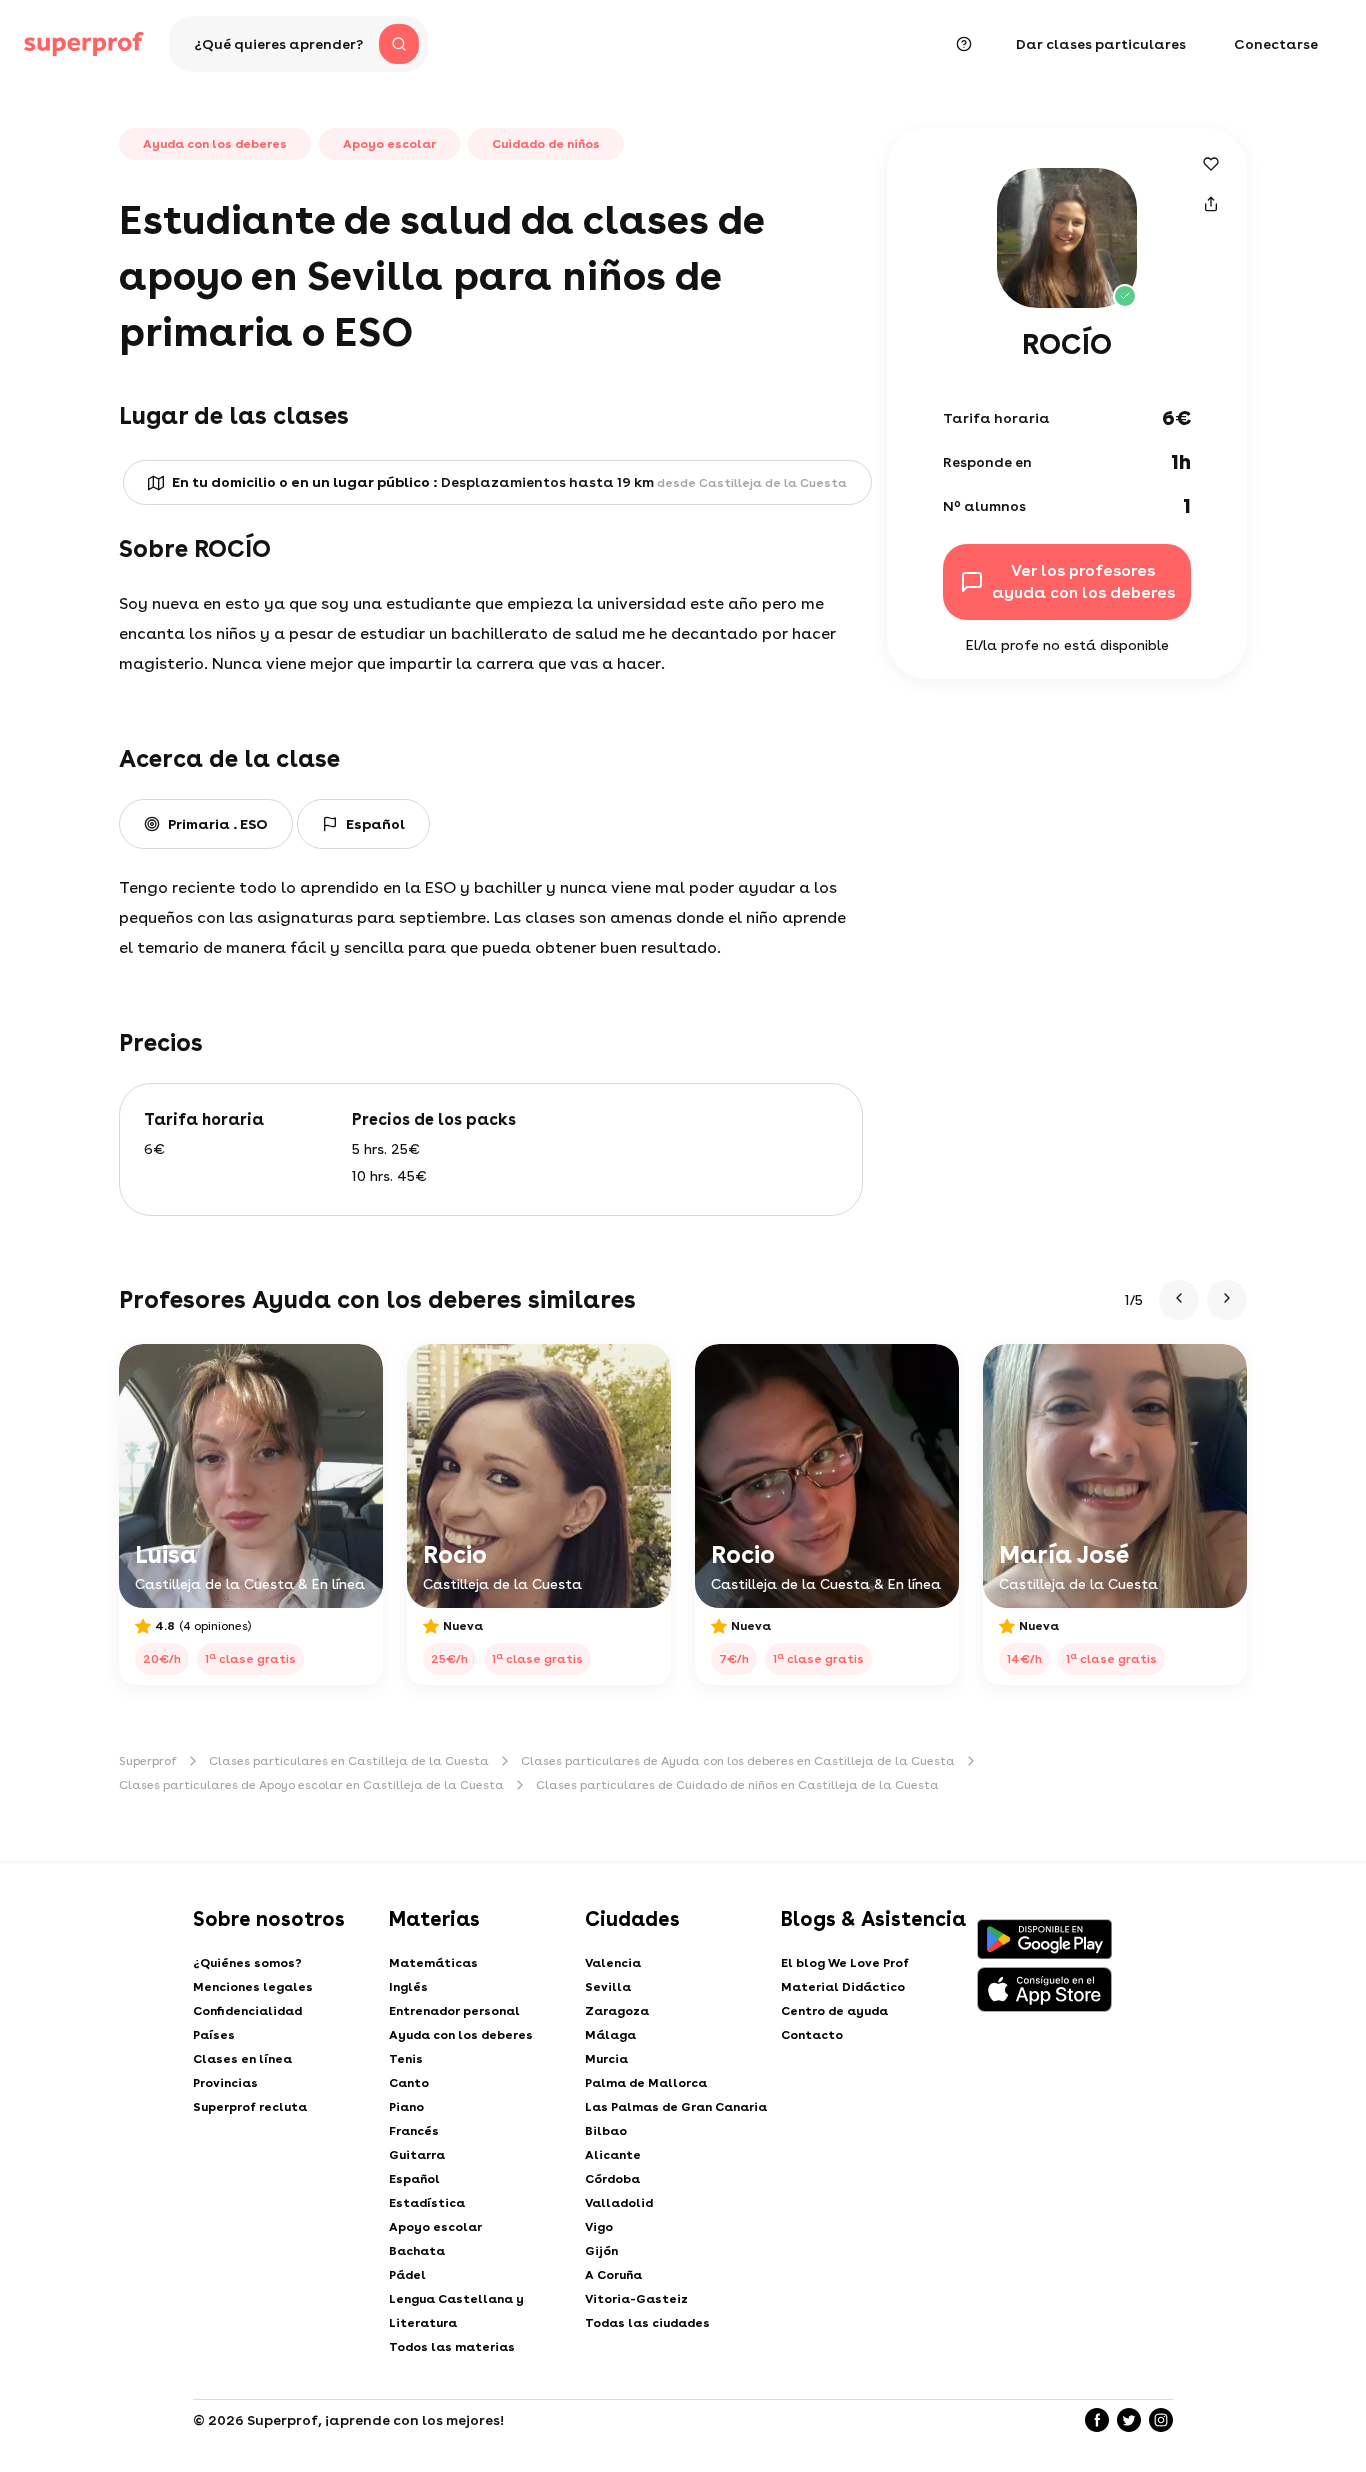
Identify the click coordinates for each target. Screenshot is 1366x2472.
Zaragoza (617, 2011)
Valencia (613, 1963)
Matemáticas (433, 1963)
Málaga (610, 2035)
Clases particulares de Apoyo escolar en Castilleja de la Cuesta (311, 1785)
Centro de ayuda (834, 2011)
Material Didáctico (843, 1987)
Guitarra (417, 2155)
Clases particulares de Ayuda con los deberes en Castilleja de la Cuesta (738, 1761)
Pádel (407, 2275)
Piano (406, 2107)
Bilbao (606, 2131)
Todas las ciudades (647, 2323)
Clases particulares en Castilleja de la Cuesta (349, 1761)
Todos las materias (452, 2347)
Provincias (225, 2083)
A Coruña (613, 2275)
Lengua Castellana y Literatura (456, 2311)
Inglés (408, 1987)
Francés (414, 2131)
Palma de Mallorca (646, 2083)
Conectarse (1276, 44)
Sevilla (608, 1987)
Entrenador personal (454, 2011)
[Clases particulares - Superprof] (84, 44)
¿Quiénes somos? (247, 1963)
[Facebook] (1097, 2420)
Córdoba (612, 2179)
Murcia (606, 2059)
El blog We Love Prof (845, 1963)
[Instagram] (1161, 2420)
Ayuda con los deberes (461, 2035)
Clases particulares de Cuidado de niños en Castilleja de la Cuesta (737, 1785)
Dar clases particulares (1101, 44)
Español (414, 2179)
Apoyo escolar (435, 2227)
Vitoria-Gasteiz (636, 2299)
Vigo (599, 2227)
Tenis (406, 2059)
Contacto (812, 2035)
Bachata (417, 2251)
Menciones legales (253, 1987)
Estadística (427, 2203)
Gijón (601, 2251)
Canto (409, 2083)
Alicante (613, 2155)
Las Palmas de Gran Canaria (676, 2107)
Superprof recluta (250, 2107)
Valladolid (619, 2203)
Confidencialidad (247, 2011)
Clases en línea (242, 2059)
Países (214, 2035)
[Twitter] (1129, 2420)
